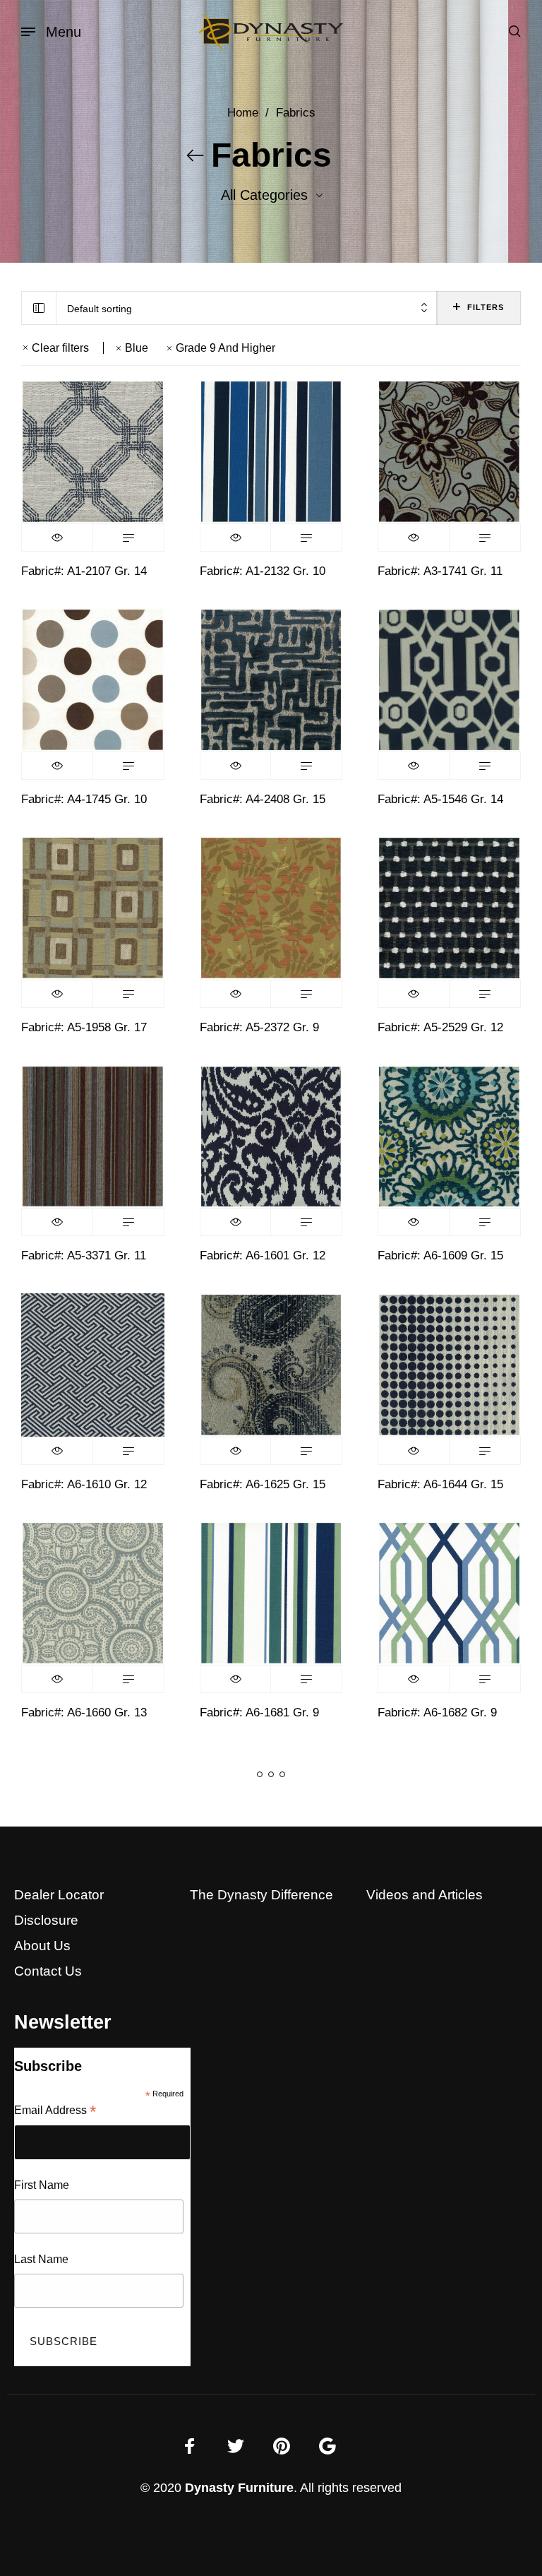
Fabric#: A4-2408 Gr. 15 (263, 799)
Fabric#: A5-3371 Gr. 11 (84, 1256)
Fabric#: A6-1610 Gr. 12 (84, 1484)
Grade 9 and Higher (225, 348)
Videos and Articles (424, 1895)
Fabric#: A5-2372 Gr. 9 (259, 1027)
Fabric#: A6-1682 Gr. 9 (437, 1713)
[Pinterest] (282, 2446)
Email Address (55, 2112)
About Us (42, 1946)
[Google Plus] (327, 2446)
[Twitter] (236, 2446)
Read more (128, 538)
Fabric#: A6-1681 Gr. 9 (259, 1713)
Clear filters (60, 348)
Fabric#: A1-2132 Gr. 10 (263, 571)
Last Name (41, 2259)
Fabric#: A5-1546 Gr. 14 (440, 799)
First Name (42, 2185)
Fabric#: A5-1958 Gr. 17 (84, 1027)
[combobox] (247, 308)
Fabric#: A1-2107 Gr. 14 (84, 571)
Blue (137, 348)
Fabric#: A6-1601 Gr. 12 (263, 1256)
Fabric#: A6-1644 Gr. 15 (440, 1484)
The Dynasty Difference (261, 1895)
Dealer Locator (59, 1895)
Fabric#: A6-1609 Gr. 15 (440, 1256)
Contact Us (48, 1971)
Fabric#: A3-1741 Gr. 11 (440, 571)
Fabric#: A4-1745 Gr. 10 (84, 799)
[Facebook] (190, 2446)
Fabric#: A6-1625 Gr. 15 (263, 1484)
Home (243, 113)
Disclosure (46, 1920)
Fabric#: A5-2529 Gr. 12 (440, 1027)
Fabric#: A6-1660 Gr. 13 (84, 1713)
